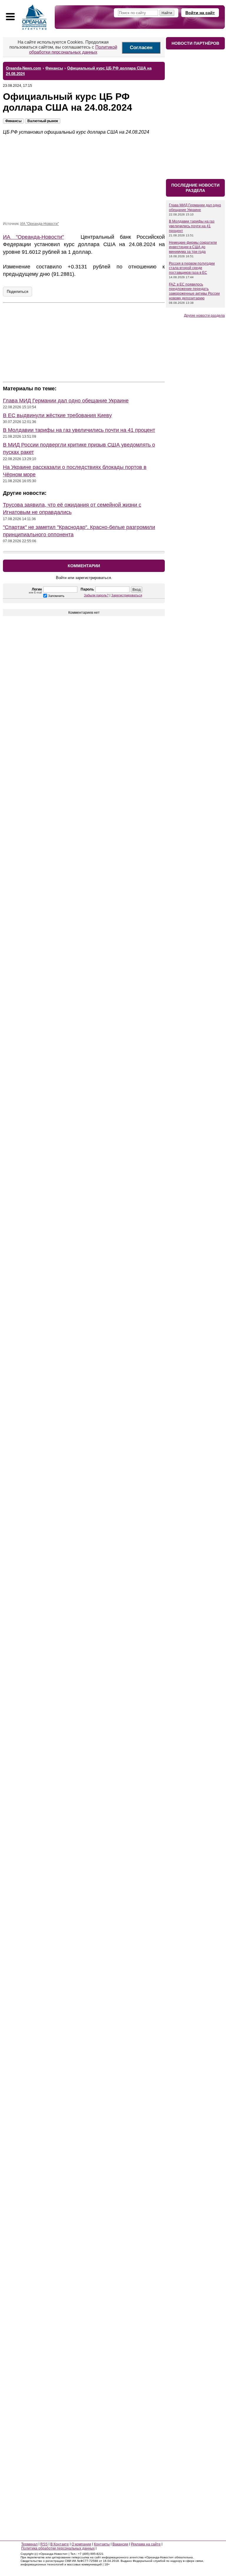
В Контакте (60, 2544)
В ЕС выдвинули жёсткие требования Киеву (57, 415)
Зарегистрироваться (127, 595)
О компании (81, 2544)
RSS (44, 2544)
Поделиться (18, 292)
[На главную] (34, 17)
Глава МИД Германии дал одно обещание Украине (66, 401)
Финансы (13, 121)
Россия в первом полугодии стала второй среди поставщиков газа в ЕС (192, 268)
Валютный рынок (43, 121)
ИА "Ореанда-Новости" (40, 224)
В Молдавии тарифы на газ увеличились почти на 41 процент (79, 430)
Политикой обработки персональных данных (73, 49)
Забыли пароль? (96, 595)
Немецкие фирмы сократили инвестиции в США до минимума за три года (193, 247)
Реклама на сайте (146, 2544)
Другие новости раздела (204, 316)
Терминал (29, 2544)
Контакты (102, 2544)
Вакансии (120, 2544)
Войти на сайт (200, 13)
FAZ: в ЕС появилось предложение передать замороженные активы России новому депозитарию (194, 291)
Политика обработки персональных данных (58, 2548)
